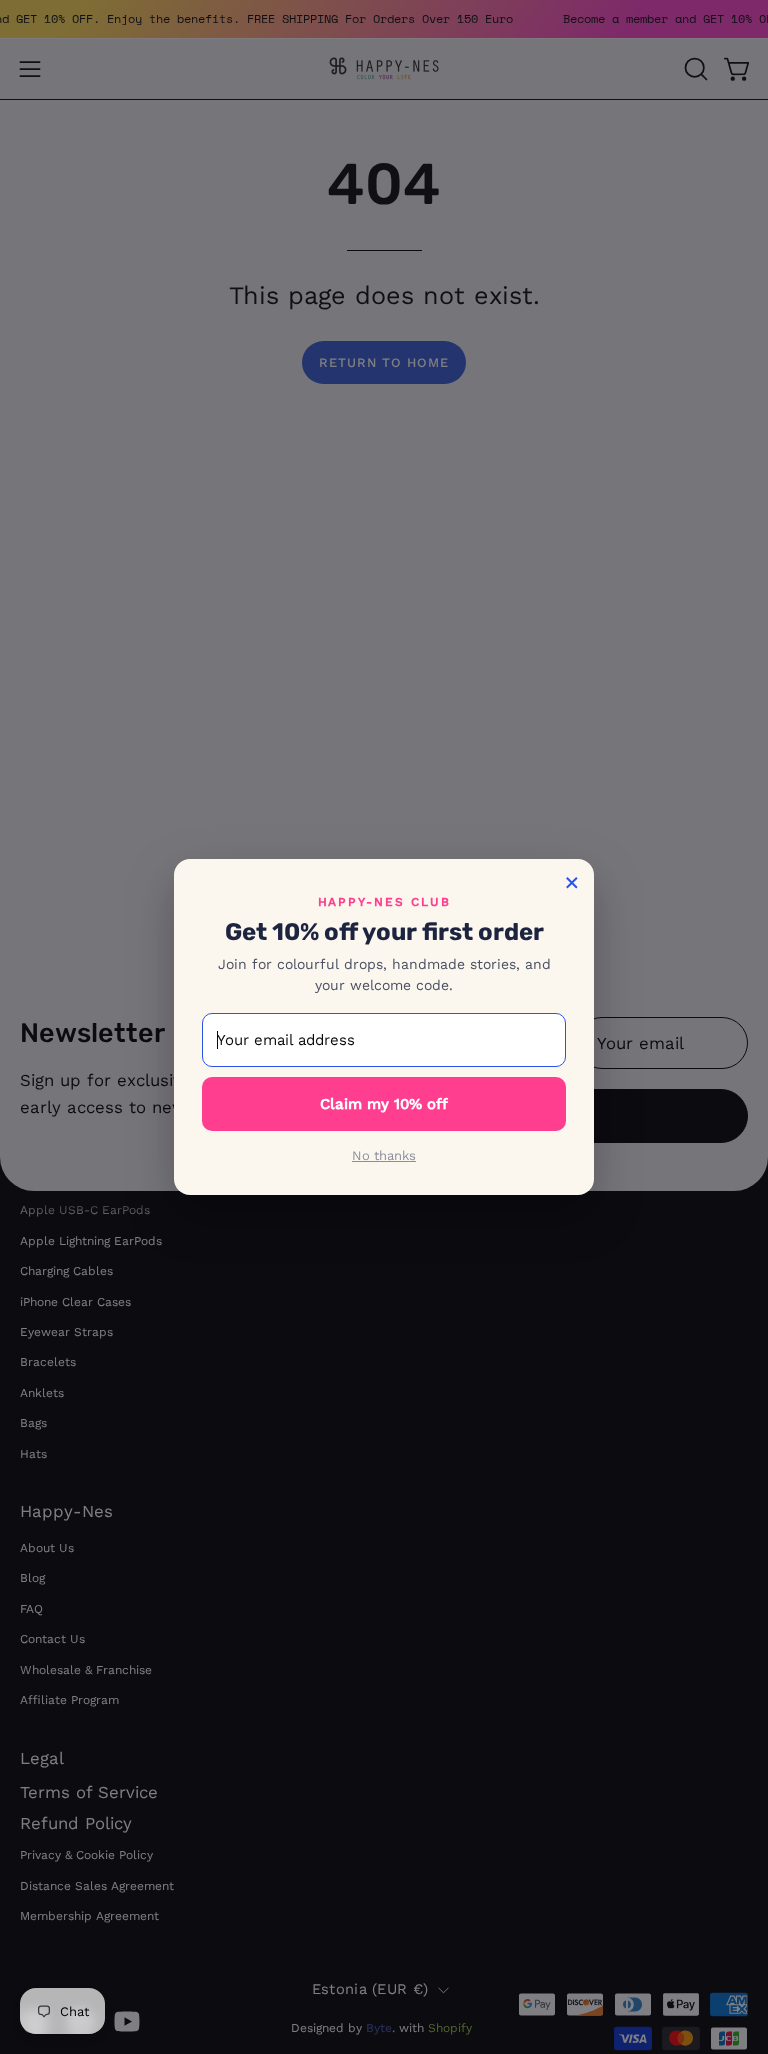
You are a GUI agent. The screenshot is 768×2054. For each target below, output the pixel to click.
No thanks (384, 1155)
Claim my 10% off (384, 1104)
